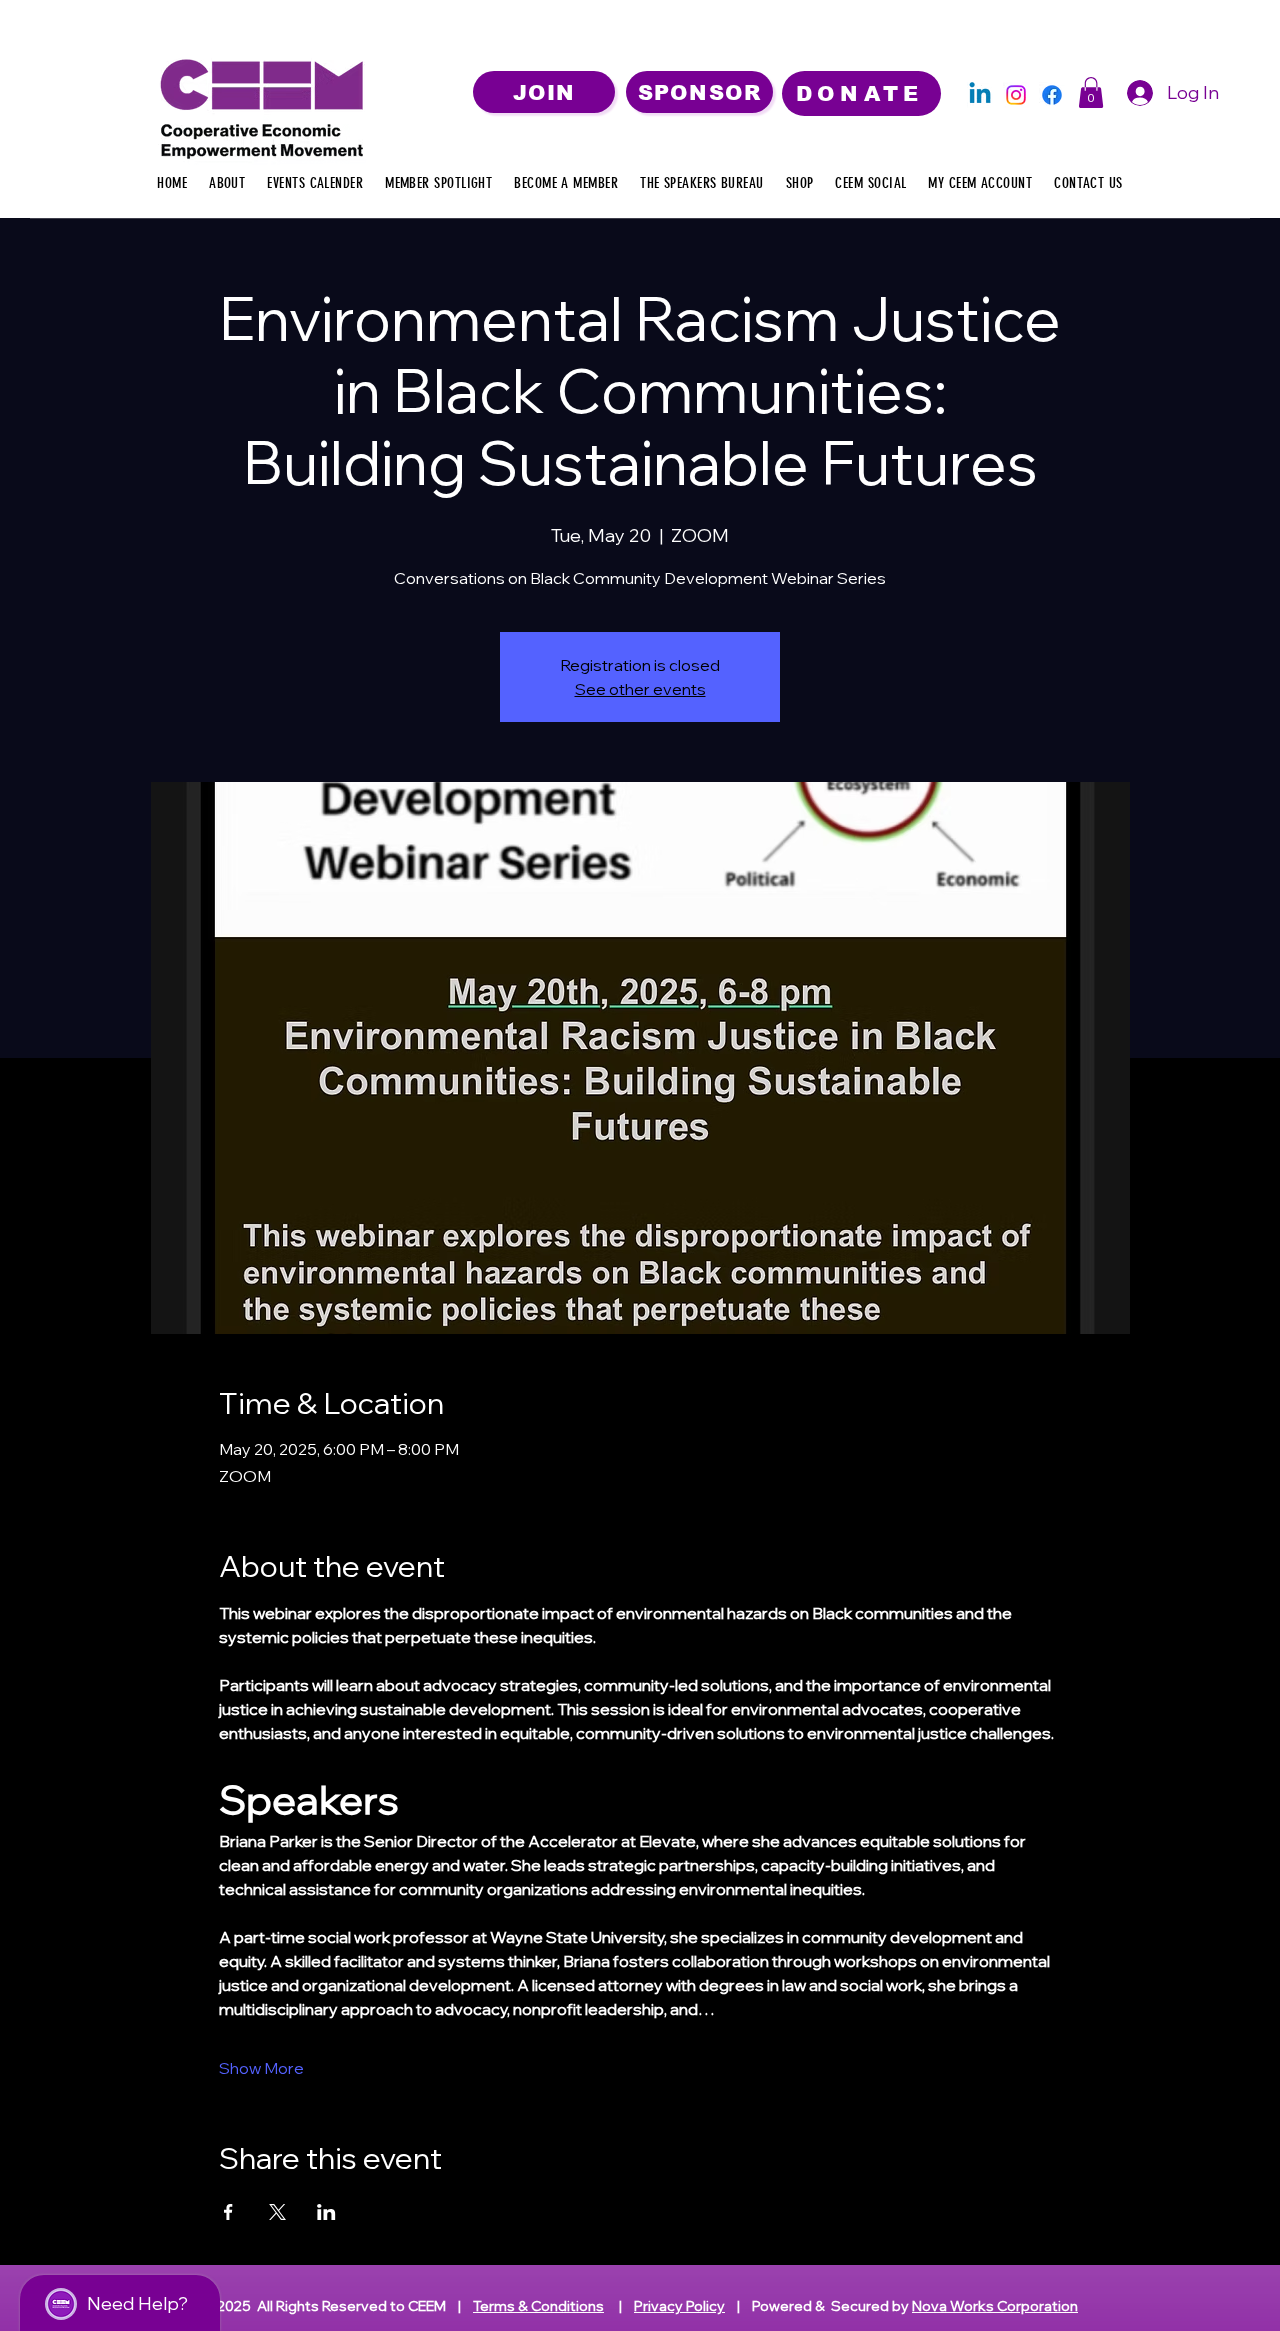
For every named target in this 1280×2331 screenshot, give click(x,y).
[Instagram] (1016, 95)
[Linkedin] (980, 95)
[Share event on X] (277, 2212)
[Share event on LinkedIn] (326, 2212)
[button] (1091, 92)
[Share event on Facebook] (228, 2212)
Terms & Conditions (538, 2306)
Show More (261, 2068)
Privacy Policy (679, 2306)
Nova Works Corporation (995, 2306)
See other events (640, 689)
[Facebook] (1052, 95)
